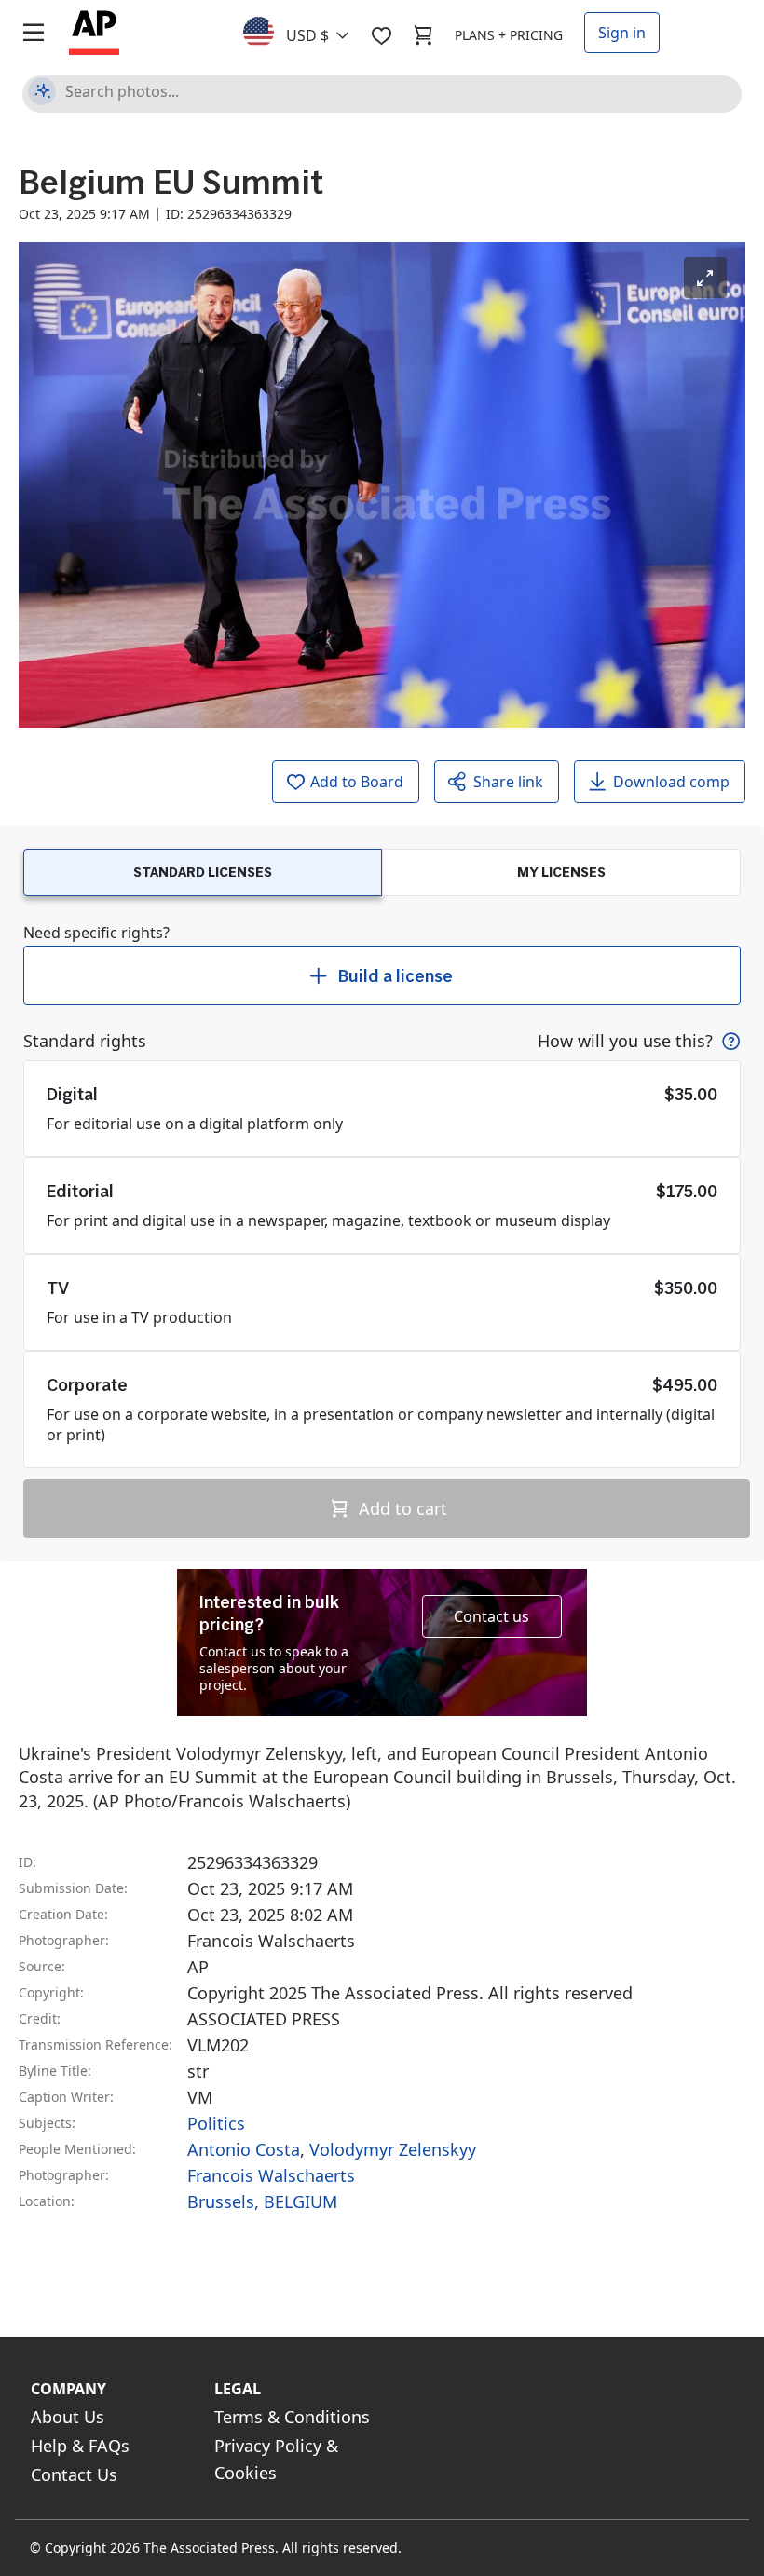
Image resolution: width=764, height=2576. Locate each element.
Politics (216, 2123)
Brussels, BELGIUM (262, 2201)
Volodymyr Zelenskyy (393, 2149)
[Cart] (423, 35)
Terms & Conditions (292, 2417)
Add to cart (401, 1508)
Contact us (491, 1616)
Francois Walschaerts (271, 2175)
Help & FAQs (80, 2446)
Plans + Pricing (509, 35)
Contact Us (74, 2474)
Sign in (622, 33)
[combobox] (307, 31)
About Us (68, 2417)
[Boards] (381, 35)
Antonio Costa (244, 2149)
